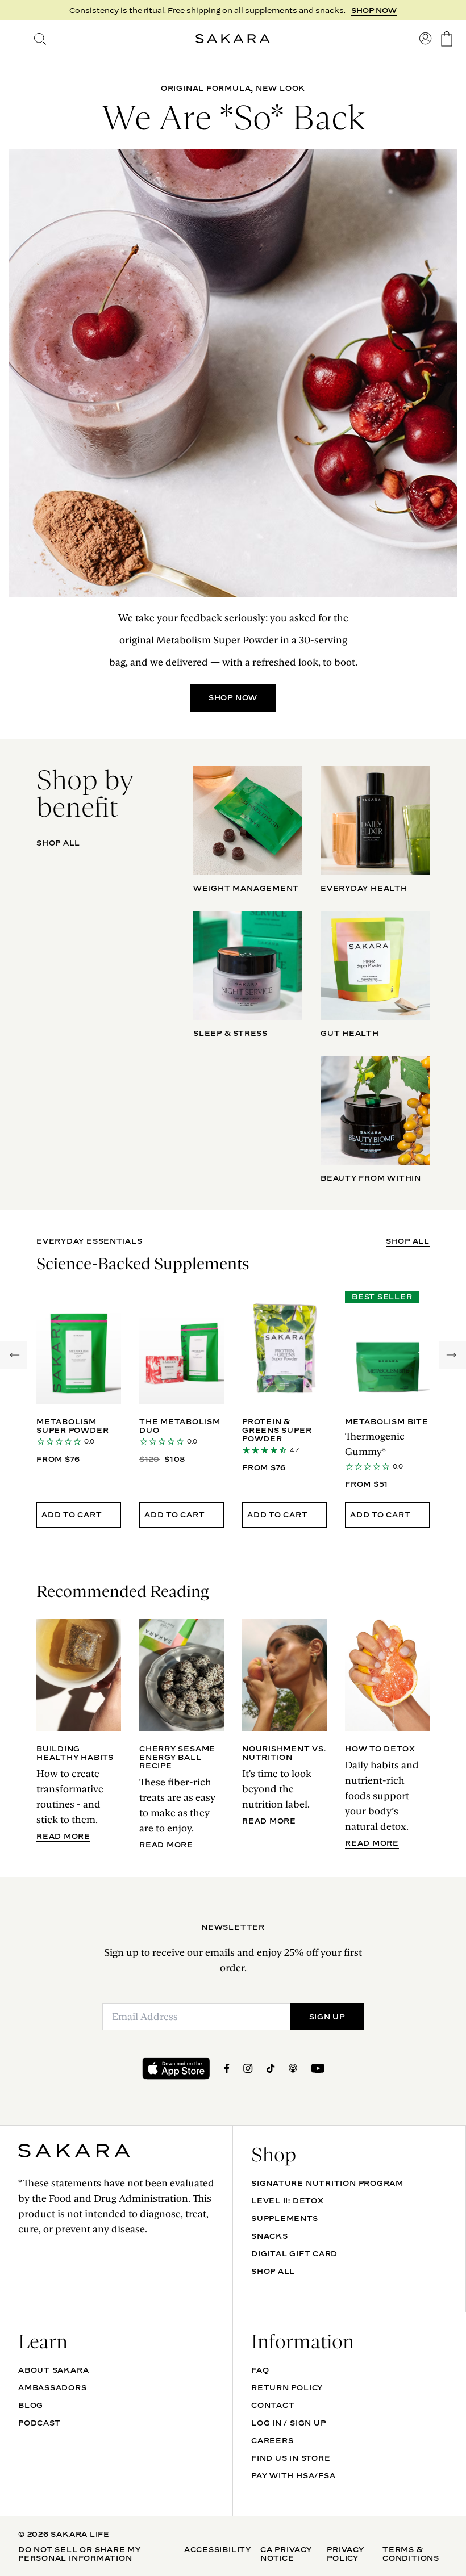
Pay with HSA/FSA (293, 2475)
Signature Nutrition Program (327, 2183)
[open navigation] (19, 39)
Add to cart (72, 1515)
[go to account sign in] (426, 39)
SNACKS (270, 2236)
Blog (31, 2405)
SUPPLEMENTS (285, 2218)
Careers (272, 2440)
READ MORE (63, 1836)
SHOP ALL (58, 843)
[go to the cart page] (447, 39)
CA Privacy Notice (286, 2554)
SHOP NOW (374, 10)
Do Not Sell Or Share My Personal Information (80, 2554)
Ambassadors (53, 2387)
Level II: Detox (288, 2201)
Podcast (39, 2423)
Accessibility (218, 2549)
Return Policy (287, 2387)
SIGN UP (327, 2017)
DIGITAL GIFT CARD (294, 2253)
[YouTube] (318, 2068)
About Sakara (53, 2370)
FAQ (260, 2370)
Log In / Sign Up (288, 2423)
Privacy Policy (345, 2554)
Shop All (273, 2271)
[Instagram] (248, 2068)
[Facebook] (227, 2068)
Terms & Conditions (411, 2554)
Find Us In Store (291, 2458)
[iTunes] (293, 2068)
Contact (273, 2405)
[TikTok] (271, 2068)
